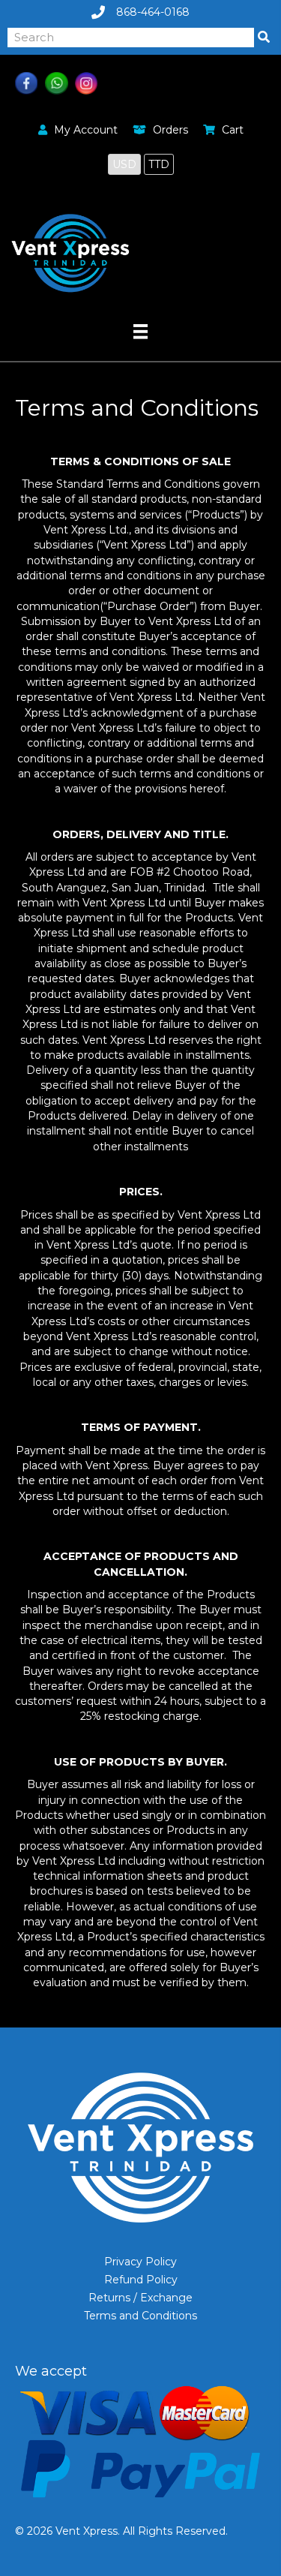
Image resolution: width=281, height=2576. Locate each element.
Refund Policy (141, 2280)
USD (124, 164)
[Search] (264, 38)
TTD (159, 164)
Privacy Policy (140, 2262)
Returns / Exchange (140, 2298)
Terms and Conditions (140, 2316)
